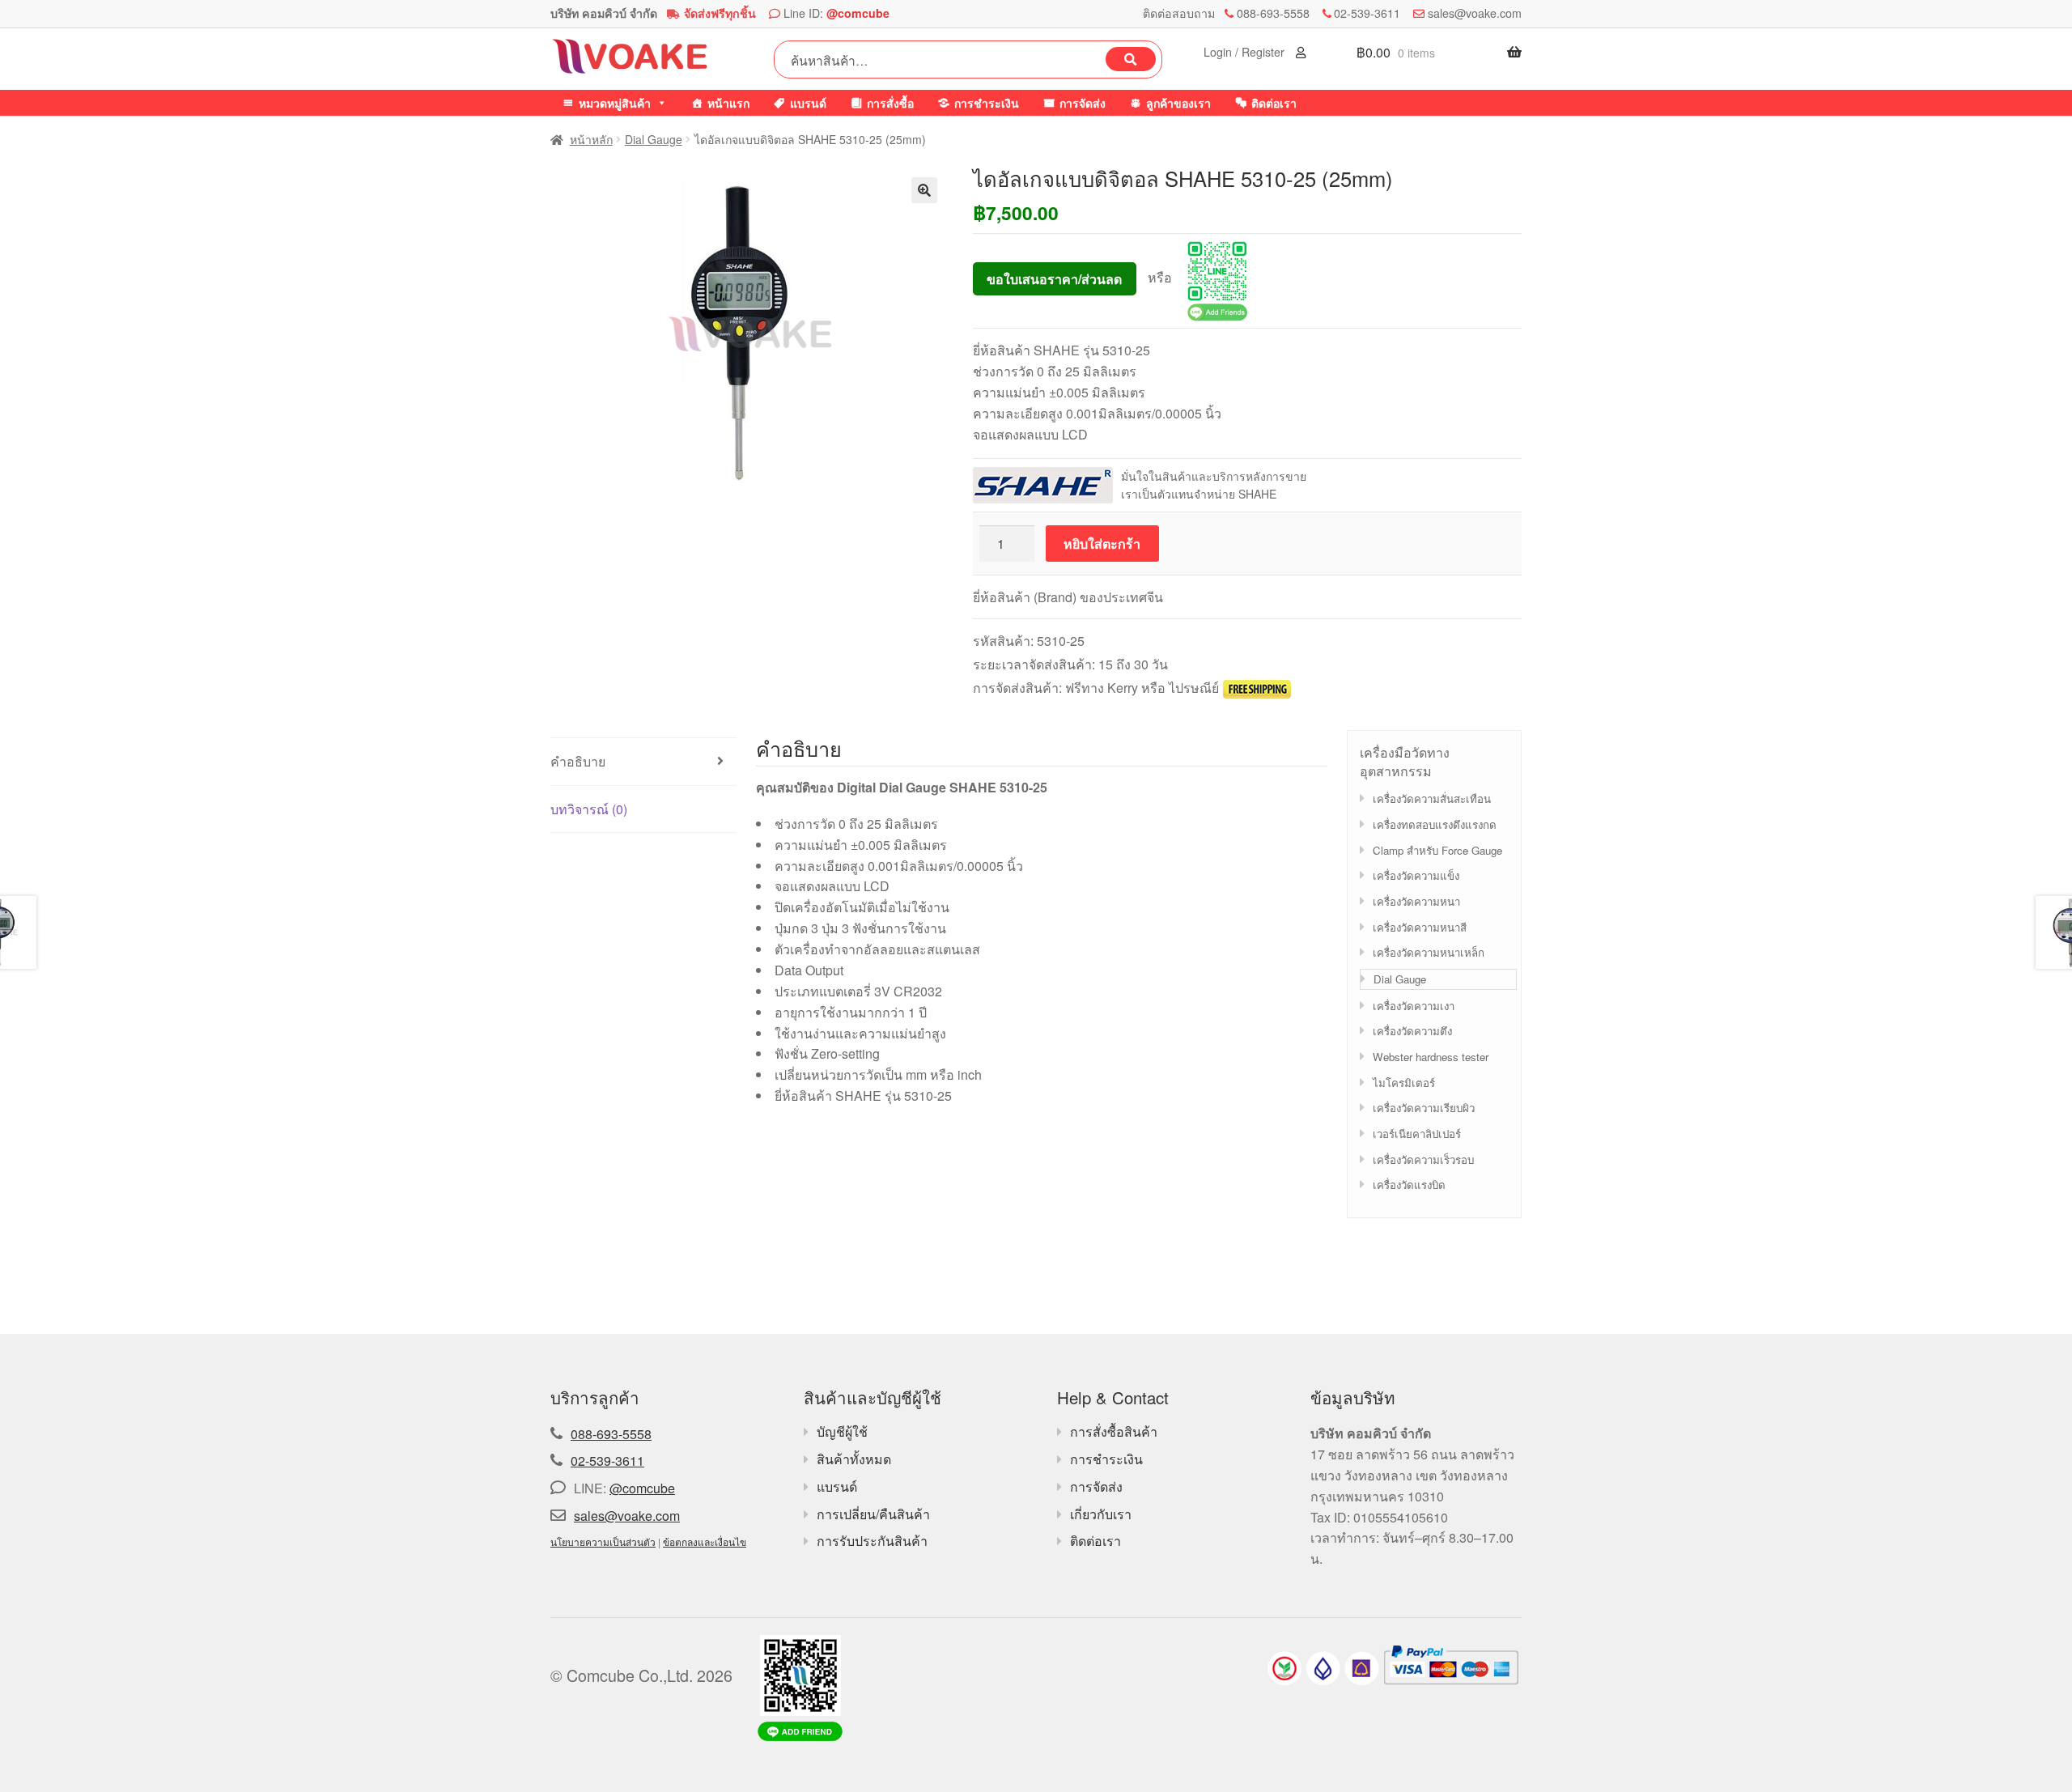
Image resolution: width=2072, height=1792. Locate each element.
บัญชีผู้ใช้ (842, 1431)
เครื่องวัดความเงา (1414, 1006)
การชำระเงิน (987, 103)
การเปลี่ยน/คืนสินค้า (873, 1514)
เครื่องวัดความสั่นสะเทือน (1432, 798)
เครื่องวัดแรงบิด (1409, 1185)
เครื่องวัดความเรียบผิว (1424, 1108)
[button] (924, 190)
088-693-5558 (1273, 13)
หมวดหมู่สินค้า (615, 103)
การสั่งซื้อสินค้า (1114, 1431)
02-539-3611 (1367, 13)
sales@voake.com (1475, 13)
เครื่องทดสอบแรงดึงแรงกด (1435, 824)
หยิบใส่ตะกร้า (1102, 544)
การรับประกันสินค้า (872, 1541)
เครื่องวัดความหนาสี (1420, 927)
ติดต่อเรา (1274, 103)
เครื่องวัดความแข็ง (1416, 875)
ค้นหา (1131, 59)
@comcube (858, 13)
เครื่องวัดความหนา (1416, 901)
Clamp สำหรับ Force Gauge (1437, 850)
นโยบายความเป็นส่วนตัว (603, 1541)
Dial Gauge (654, 139)
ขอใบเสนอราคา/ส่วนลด (1054, 279)
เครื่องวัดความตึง (1412, 1031)
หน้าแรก (728, 103)
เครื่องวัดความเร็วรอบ (1423, 1159)
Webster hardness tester (1431, 1057)
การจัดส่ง (1083, 103)
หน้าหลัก (591, 139)
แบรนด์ (808, 103)
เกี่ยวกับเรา (1101, 1514)
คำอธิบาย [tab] (578, 761)
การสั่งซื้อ (890, 103)
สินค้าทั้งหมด (854, 1459)
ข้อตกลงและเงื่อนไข (705, 1541)
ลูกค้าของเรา (1178, 103)
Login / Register (1246, 52)
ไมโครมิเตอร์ (1404, 1083)
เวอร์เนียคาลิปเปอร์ (1417, 1134)
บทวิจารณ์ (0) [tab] (589, 809)
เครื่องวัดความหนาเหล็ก (1429, 952)
